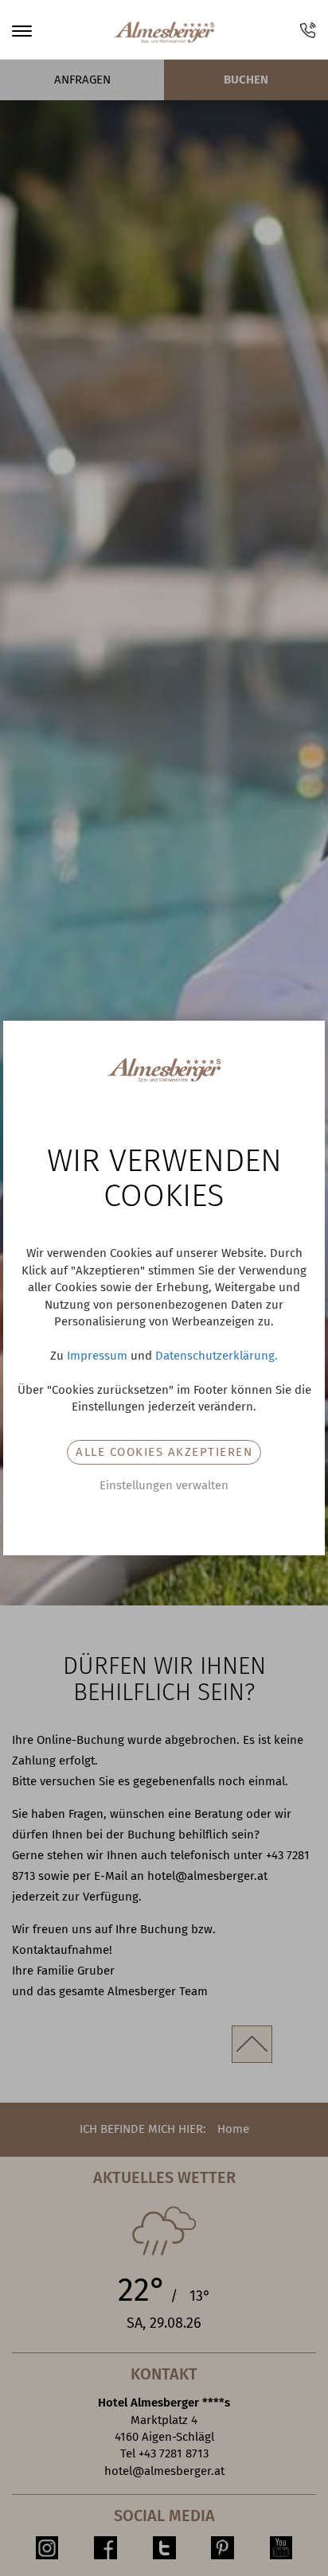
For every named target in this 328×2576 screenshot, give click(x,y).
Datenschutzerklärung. (217, 1356)
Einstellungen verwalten (164, 1485)
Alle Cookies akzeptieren (164, 1452)
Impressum (97, 1356)
